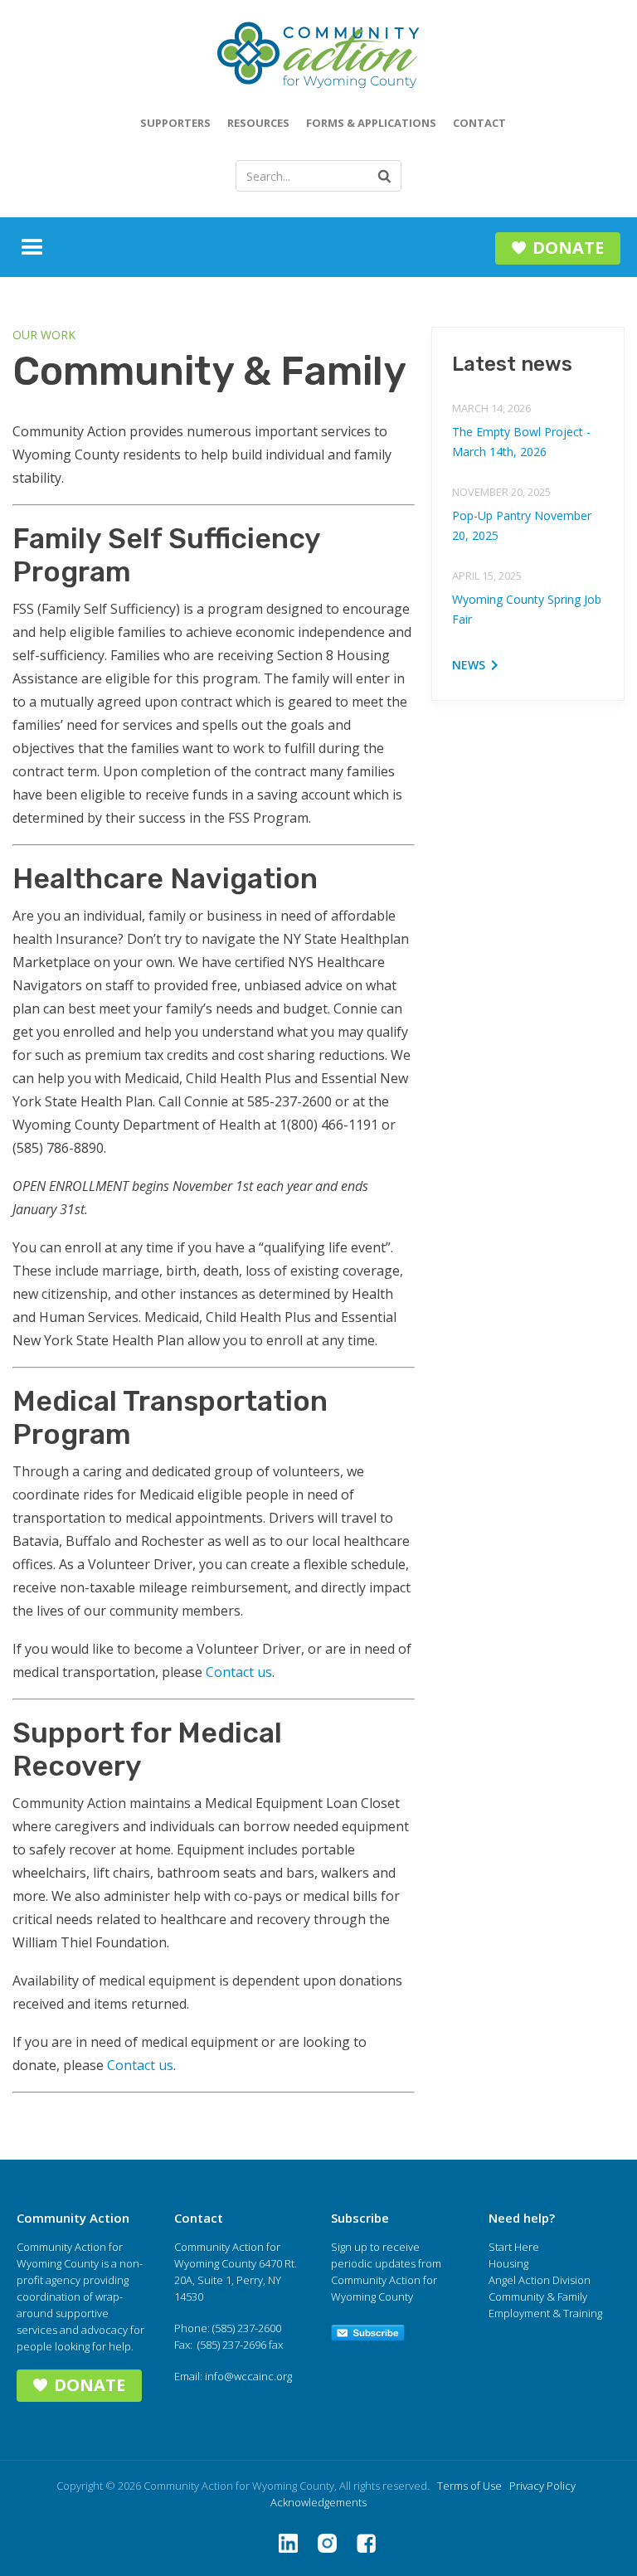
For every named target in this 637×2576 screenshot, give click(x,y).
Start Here (514, 2247)
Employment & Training (545, 2313)
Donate (568, 248)
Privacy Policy (542, 2486)
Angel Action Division (540, 2280)
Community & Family (538, 2297)
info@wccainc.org (248, 2376)
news (469, 665)
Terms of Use (469, 2486)
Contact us (239, 1672)
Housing (508, 2263)
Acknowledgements (318, 2502)
